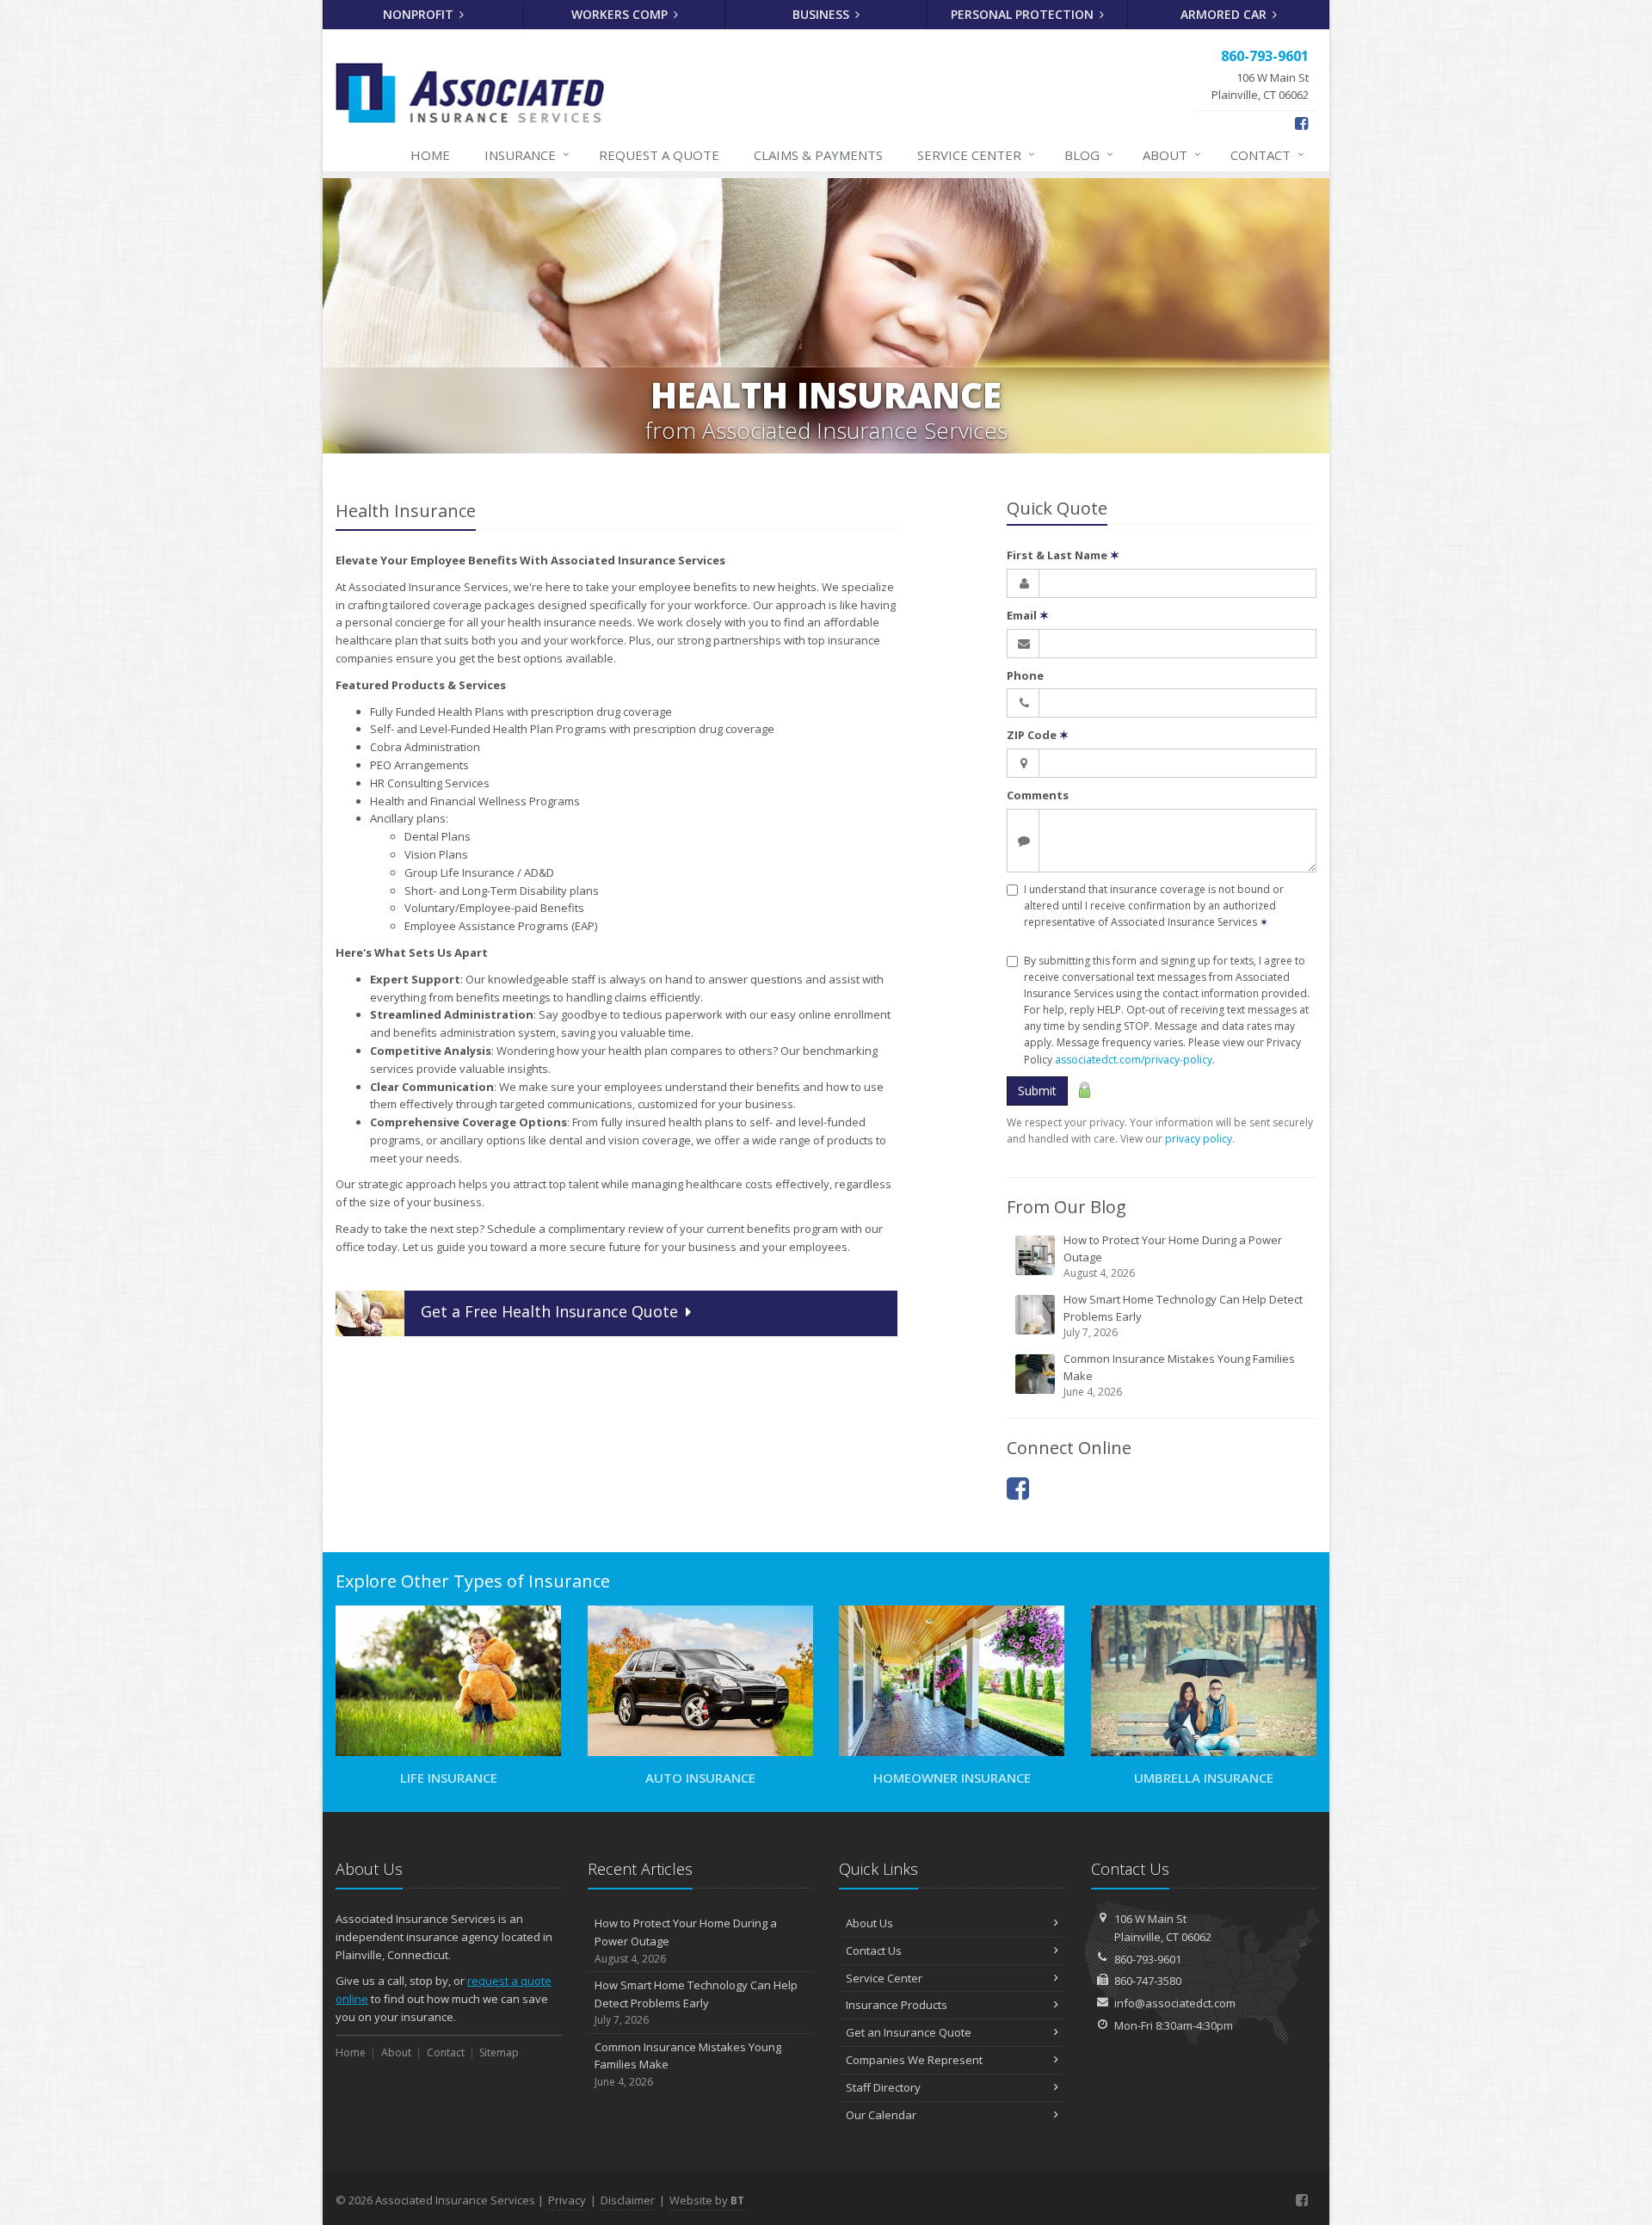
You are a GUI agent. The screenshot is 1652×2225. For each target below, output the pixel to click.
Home (430, 155)
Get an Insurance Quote (909, 2032)
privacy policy (1199, 1139)
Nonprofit (420, 14)
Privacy (567, 2200)
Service (976, 154)
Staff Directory (883, 2087)
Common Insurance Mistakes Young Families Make (1179, 1375)
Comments (1038, 795)
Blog (1089, 154)
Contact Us (874, 1951)
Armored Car (1225, 14)
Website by (707, 2200)
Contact (1267, 154)
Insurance (527, 154)
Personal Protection (1024, 14)
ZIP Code (1038, 735)
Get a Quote (549, 1311)
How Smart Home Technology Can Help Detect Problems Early (1183, 1316)
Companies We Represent (914, 2060)
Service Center (884, 1978)
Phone (1025, 675)
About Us (869, 1923)
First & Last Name (1063, 555)
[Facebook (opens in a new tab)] (1301, 123)
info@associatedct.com (1175, 2003)
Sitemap (499, 2052)
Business (823, 14)
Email (1028, 615)
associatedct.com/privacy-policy (1134, 1060)
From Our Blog (1066, 1207)
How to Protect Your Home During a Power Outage (1173, 1256)
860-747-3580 (1148, 1981)
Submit (1037, 1091)
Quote (659, 155)
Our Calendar (881, 2115)
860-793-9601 (1148, 1959)
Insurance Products (897, 2005)
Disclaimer (628, 2200)
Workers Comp (621, 14)
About (1172, 154)
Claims (818, 155)
